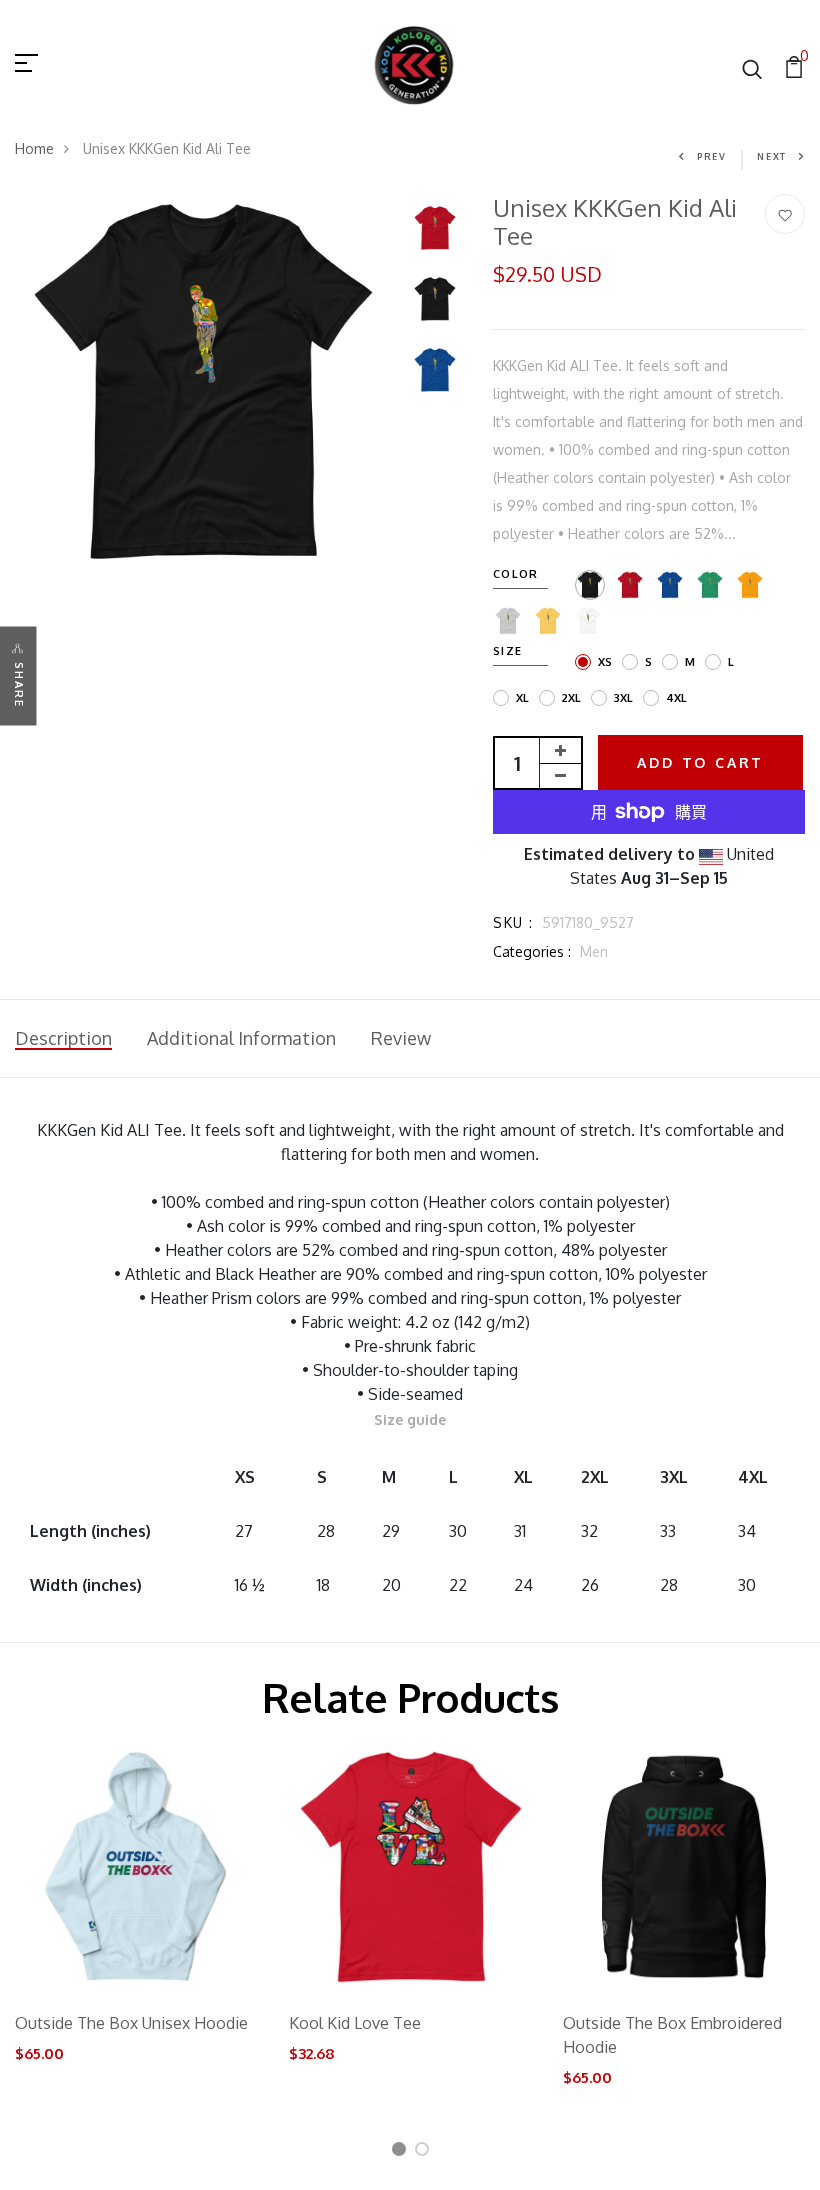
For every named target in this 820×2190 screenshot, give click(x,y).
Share (19, 685)
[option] (203, 382)
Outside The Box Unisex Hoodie (131, 2023)
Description (63, 1038)
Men (594, 951)
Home (34, 148)
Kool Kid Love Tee (355, 2023)
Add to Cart (700, 762)
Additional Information (241, 1038)
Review (401, 1038)
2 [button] (425, 2152)
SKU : (513, 922)
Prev (712, 156)
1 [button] (401, 2152)
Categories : (532, 951)
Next (772, 156)
